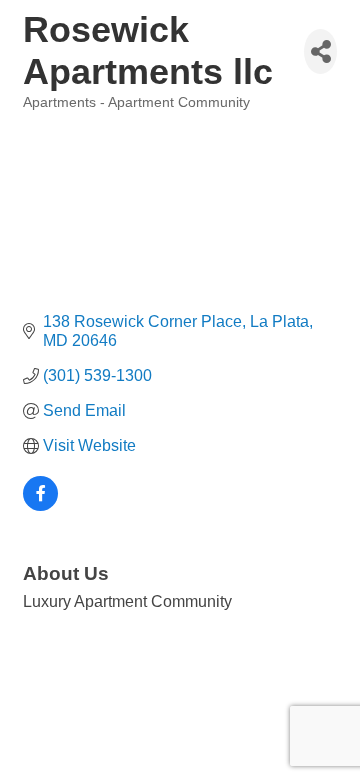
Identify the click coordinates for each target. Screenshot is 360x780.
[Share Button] (320, 51)
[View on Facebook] (40, 505)
